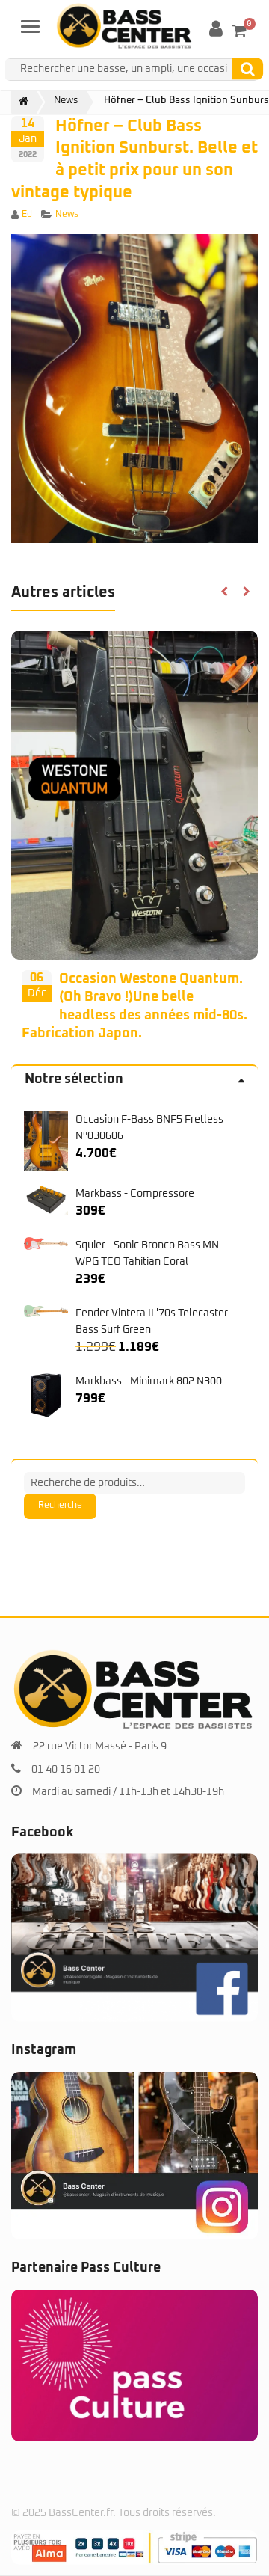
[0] (239, 31)
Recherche (60, 1506)
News (67, 215)
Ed (27, 215)
